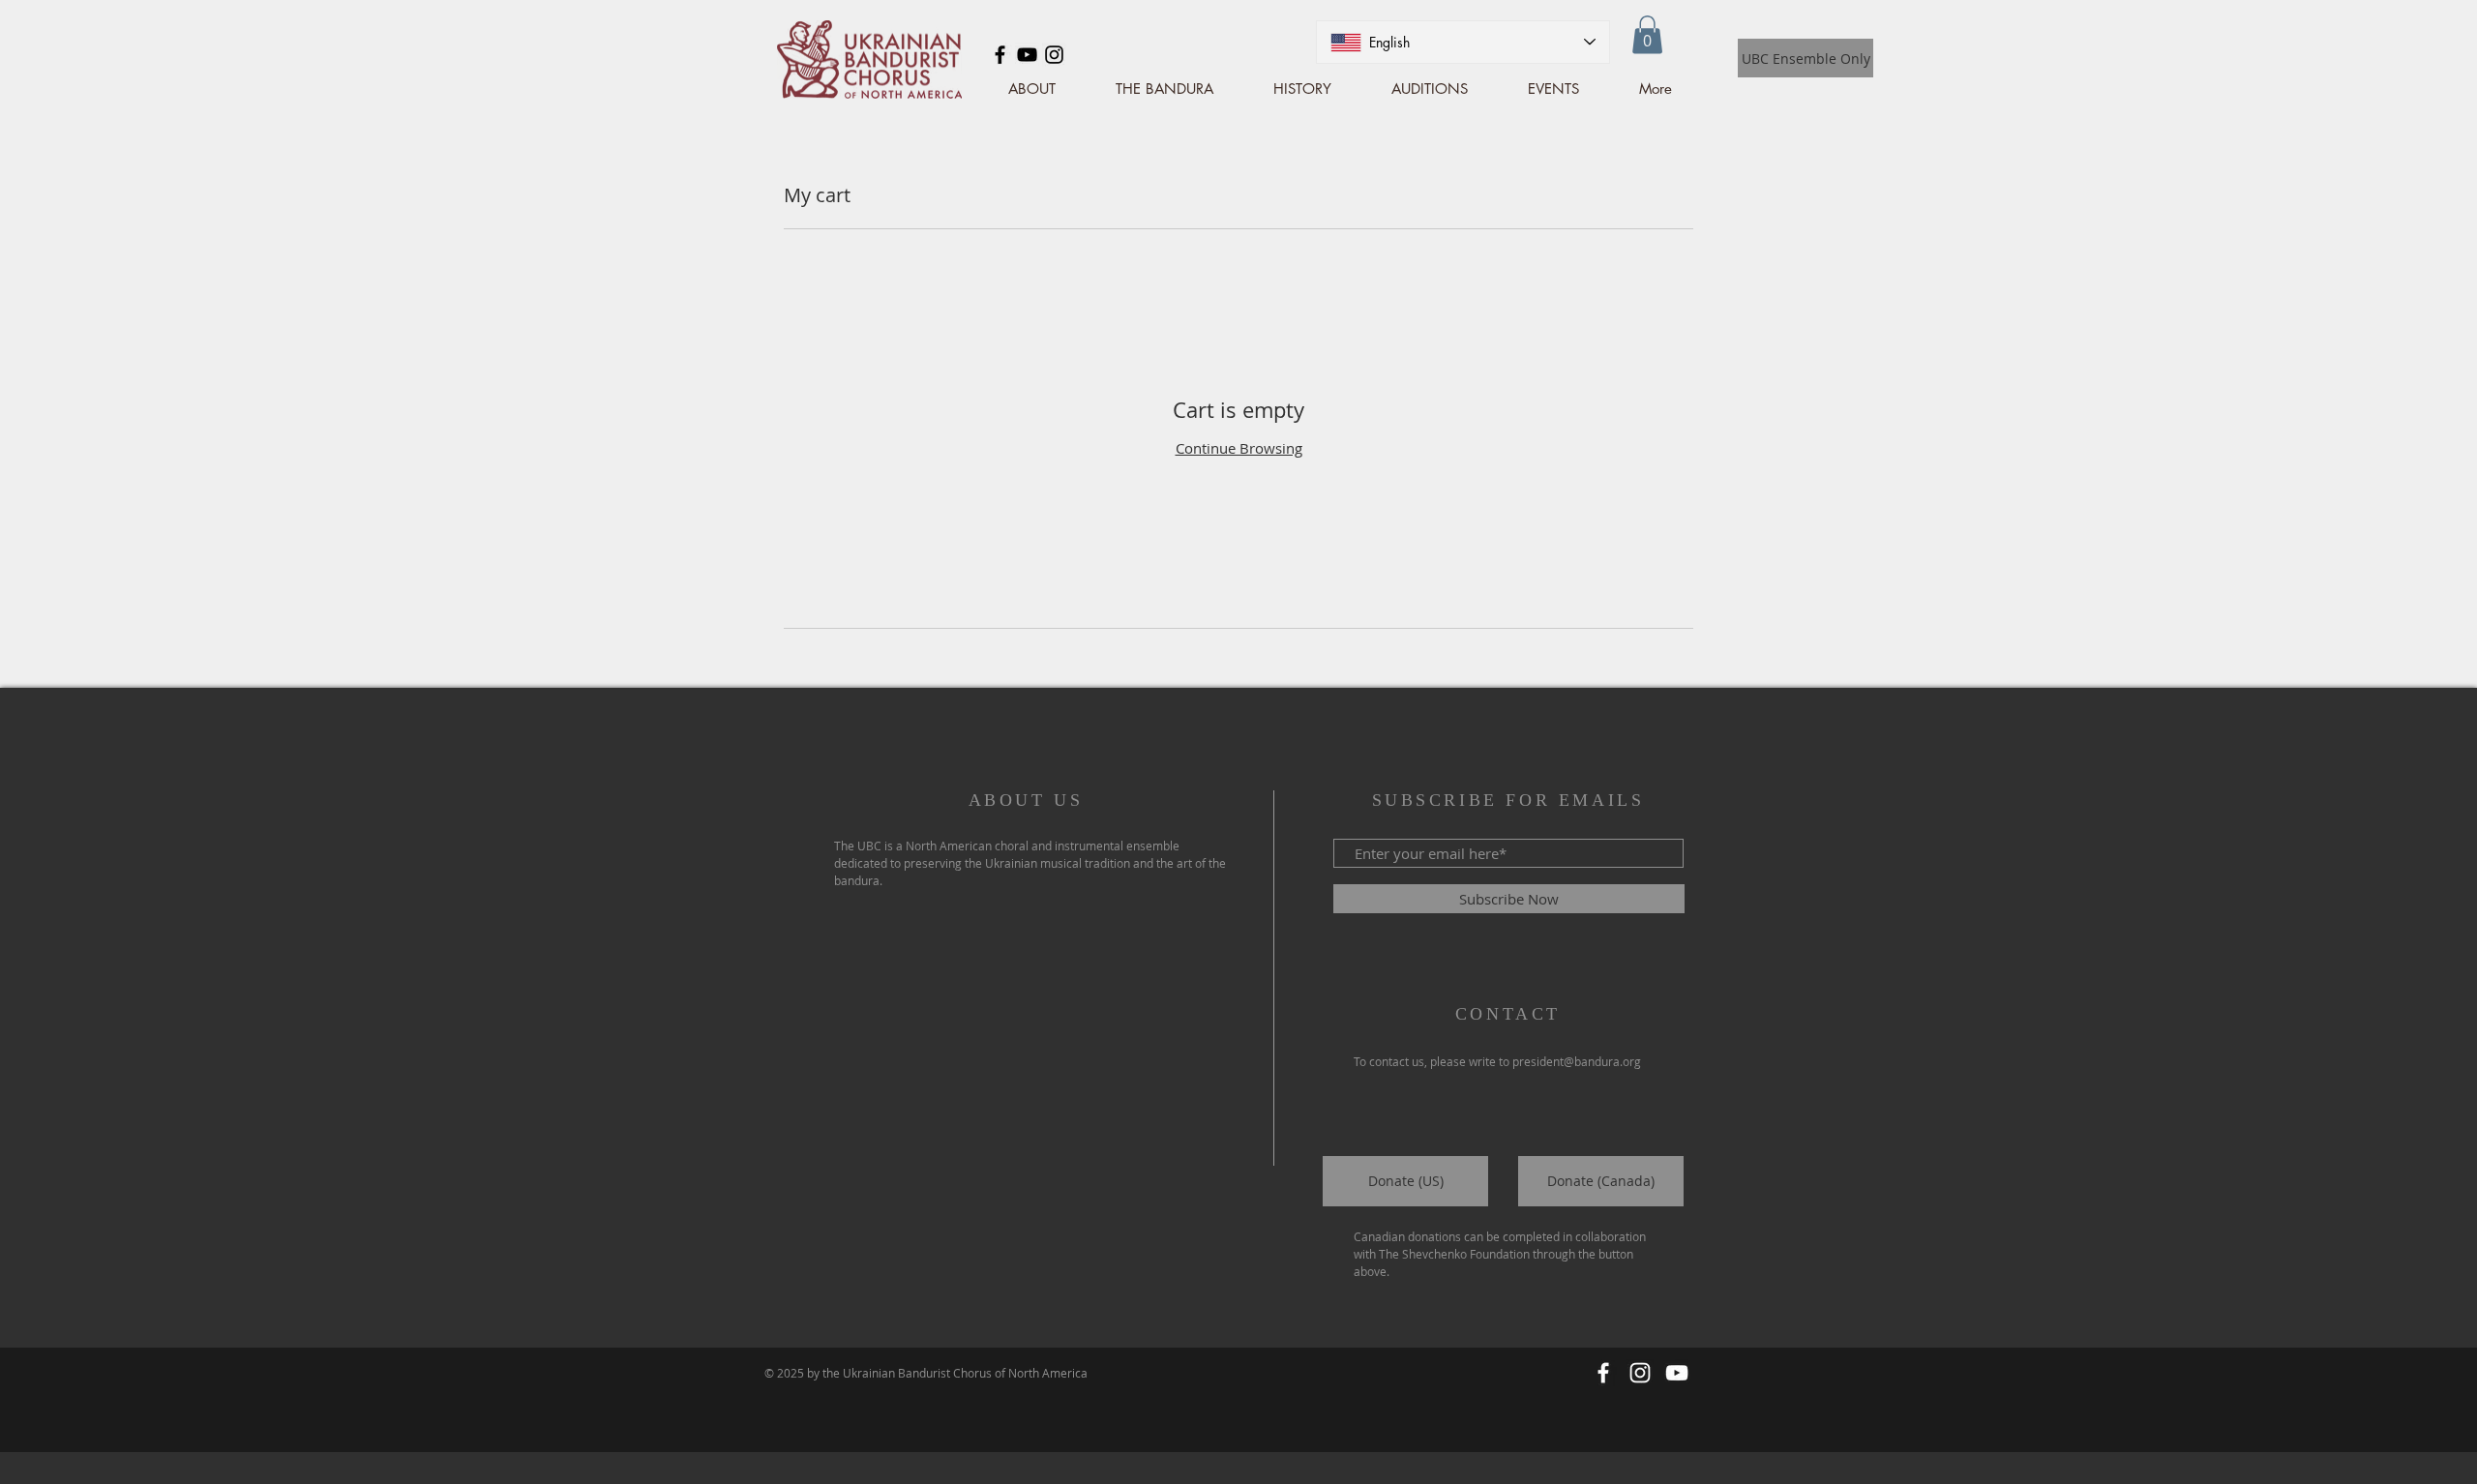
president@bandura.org (1577, 1061)
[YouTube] (1027, 55)
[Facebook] (1000, 55)
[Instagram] (1054, 55)
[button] (1647, 34)
